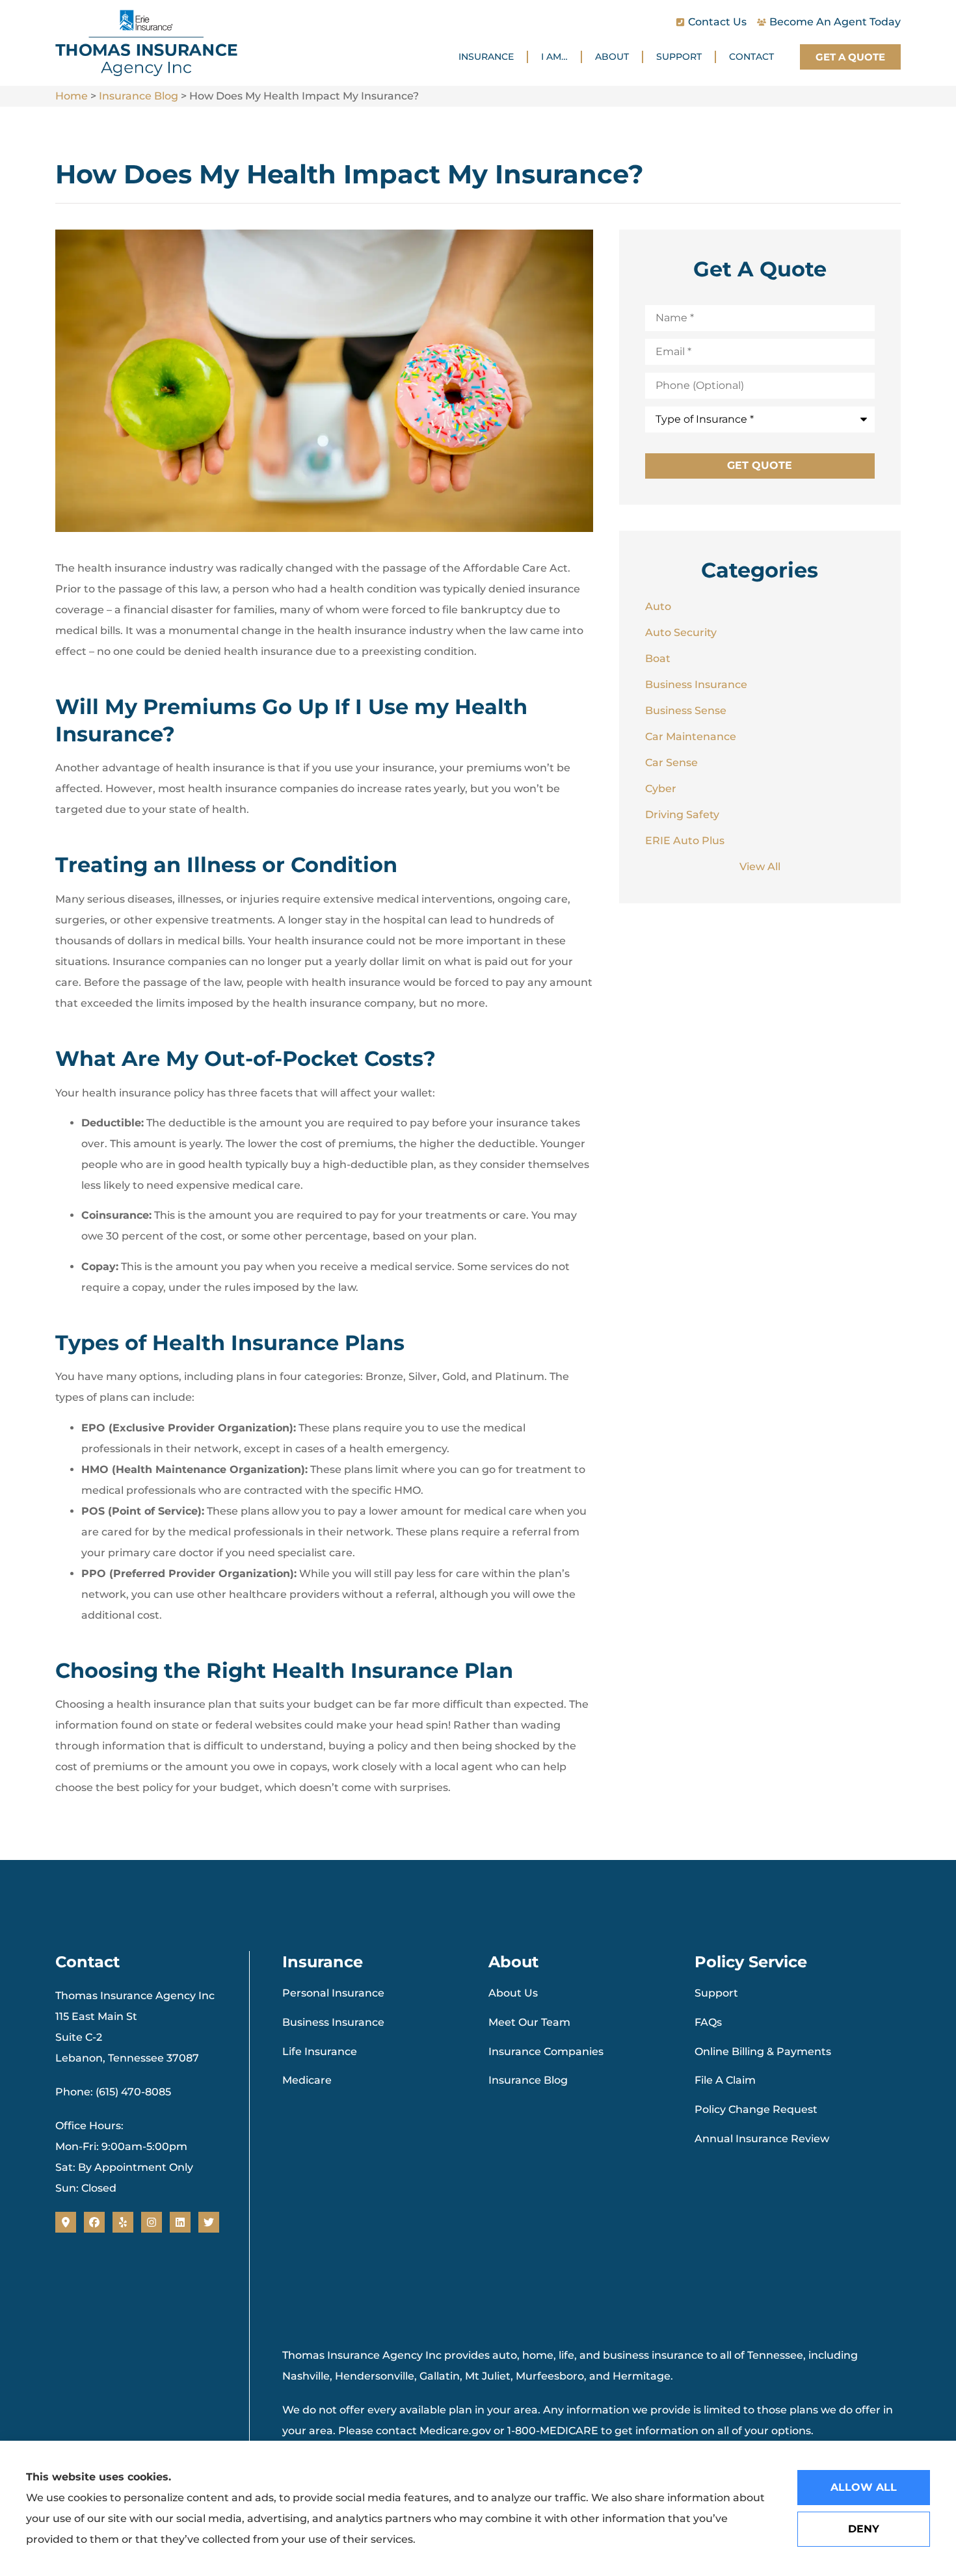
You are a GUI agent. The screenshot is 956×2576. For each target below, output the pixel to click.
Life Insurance (320, 2052)
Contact (751, 57)
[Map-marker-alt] (66, 2222)
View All (760, 867)
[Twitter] (209, 2222)
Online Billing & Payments (763, 2052)
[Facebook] (94, 2222)
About (612, 57)
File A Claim (725, 2080)
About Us (513, 1993)
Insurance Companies (546, 2052)
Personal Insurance (333, 1993)
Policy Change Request (756, 2109)
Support (679, 57)
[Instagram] (152, 2222)
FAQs (708, 2022)
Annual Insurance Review (762, 2139)
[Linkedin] (180, 2222)
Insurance (486, 57)
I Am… (554, 57)
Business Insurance (333, 2022)
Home (72, 96)
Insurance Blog (139, 96)
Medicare (307, 2080)
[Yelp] (123, 2222)
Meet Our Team (529, 2022)
